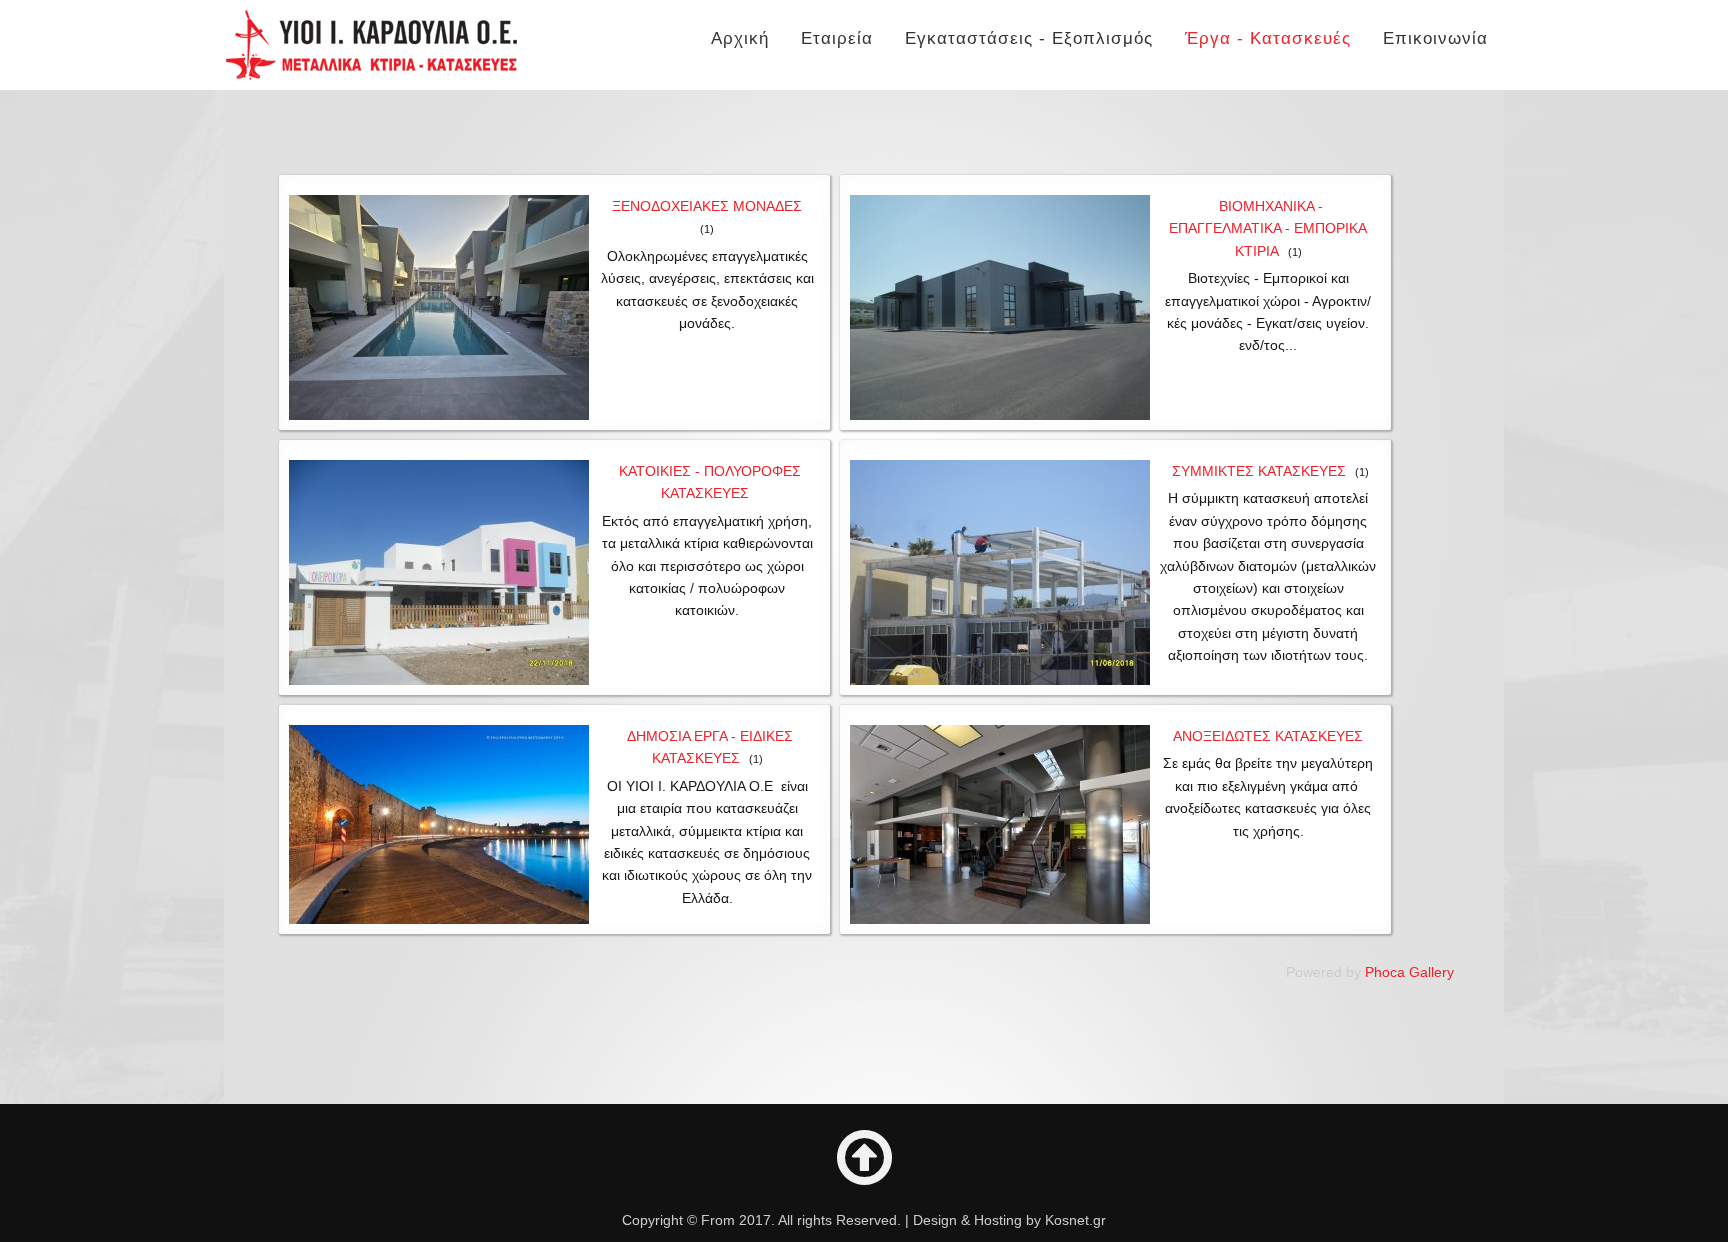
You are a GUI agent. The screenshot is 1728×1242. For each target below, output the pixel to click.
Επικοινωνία (1435, 38)
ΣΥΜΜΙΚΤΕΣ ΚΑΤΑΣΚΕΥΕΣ (1259, 471)
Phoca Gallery (1409, 972)
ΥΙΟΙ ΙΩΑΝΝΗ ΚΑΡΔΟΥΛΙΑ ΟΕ (371, 45)
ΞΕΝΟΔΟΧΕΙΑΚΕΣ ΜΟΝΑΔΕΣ (707, 206)
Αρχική (740, 38)
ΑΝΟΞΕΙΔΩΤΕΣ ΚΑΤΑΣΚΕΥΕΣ (1268, 736)
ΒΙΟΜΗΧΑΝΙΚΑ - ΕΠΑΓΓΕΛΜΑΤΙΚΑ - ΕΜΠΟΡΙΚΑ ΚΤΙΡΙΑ (1268, 228)
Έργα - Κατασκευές (1268, 38)
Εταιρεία (837, 38)
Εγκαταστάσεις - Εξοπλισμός (1029, 38)
